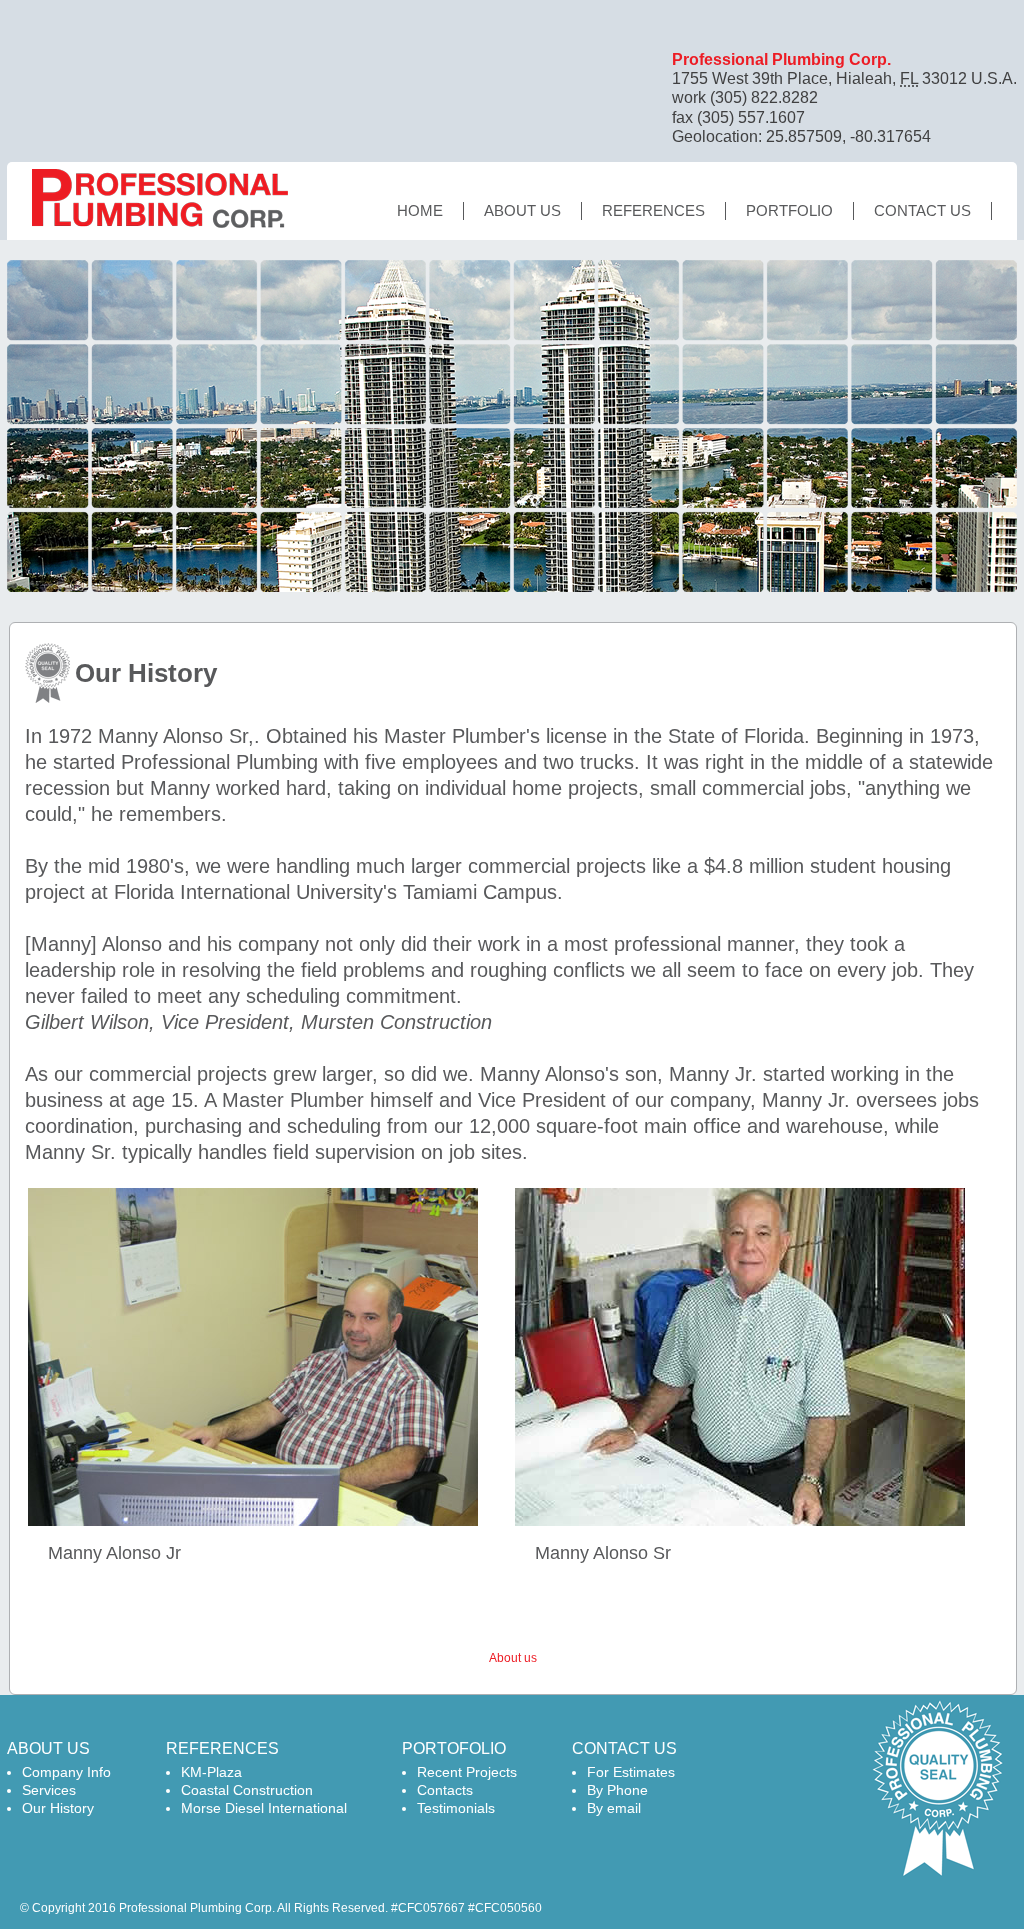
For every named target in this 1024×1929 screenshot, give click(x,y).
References (653, 210)
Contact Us (922, 210)
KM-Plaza (211, 1772)
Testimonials (456, 1808)
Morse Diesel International (264, 1808)
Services (49, 1790)
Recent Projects (467, 1772)
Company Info (66, 1772)
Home (420, 210)
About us (522, 210)
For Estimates (631, 1772)
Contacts (445, 1790)
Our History (58, 1808)
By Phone (617, 1790)
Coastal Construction (247, 1790)
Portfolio (789, 210)
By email (614, 1808)
